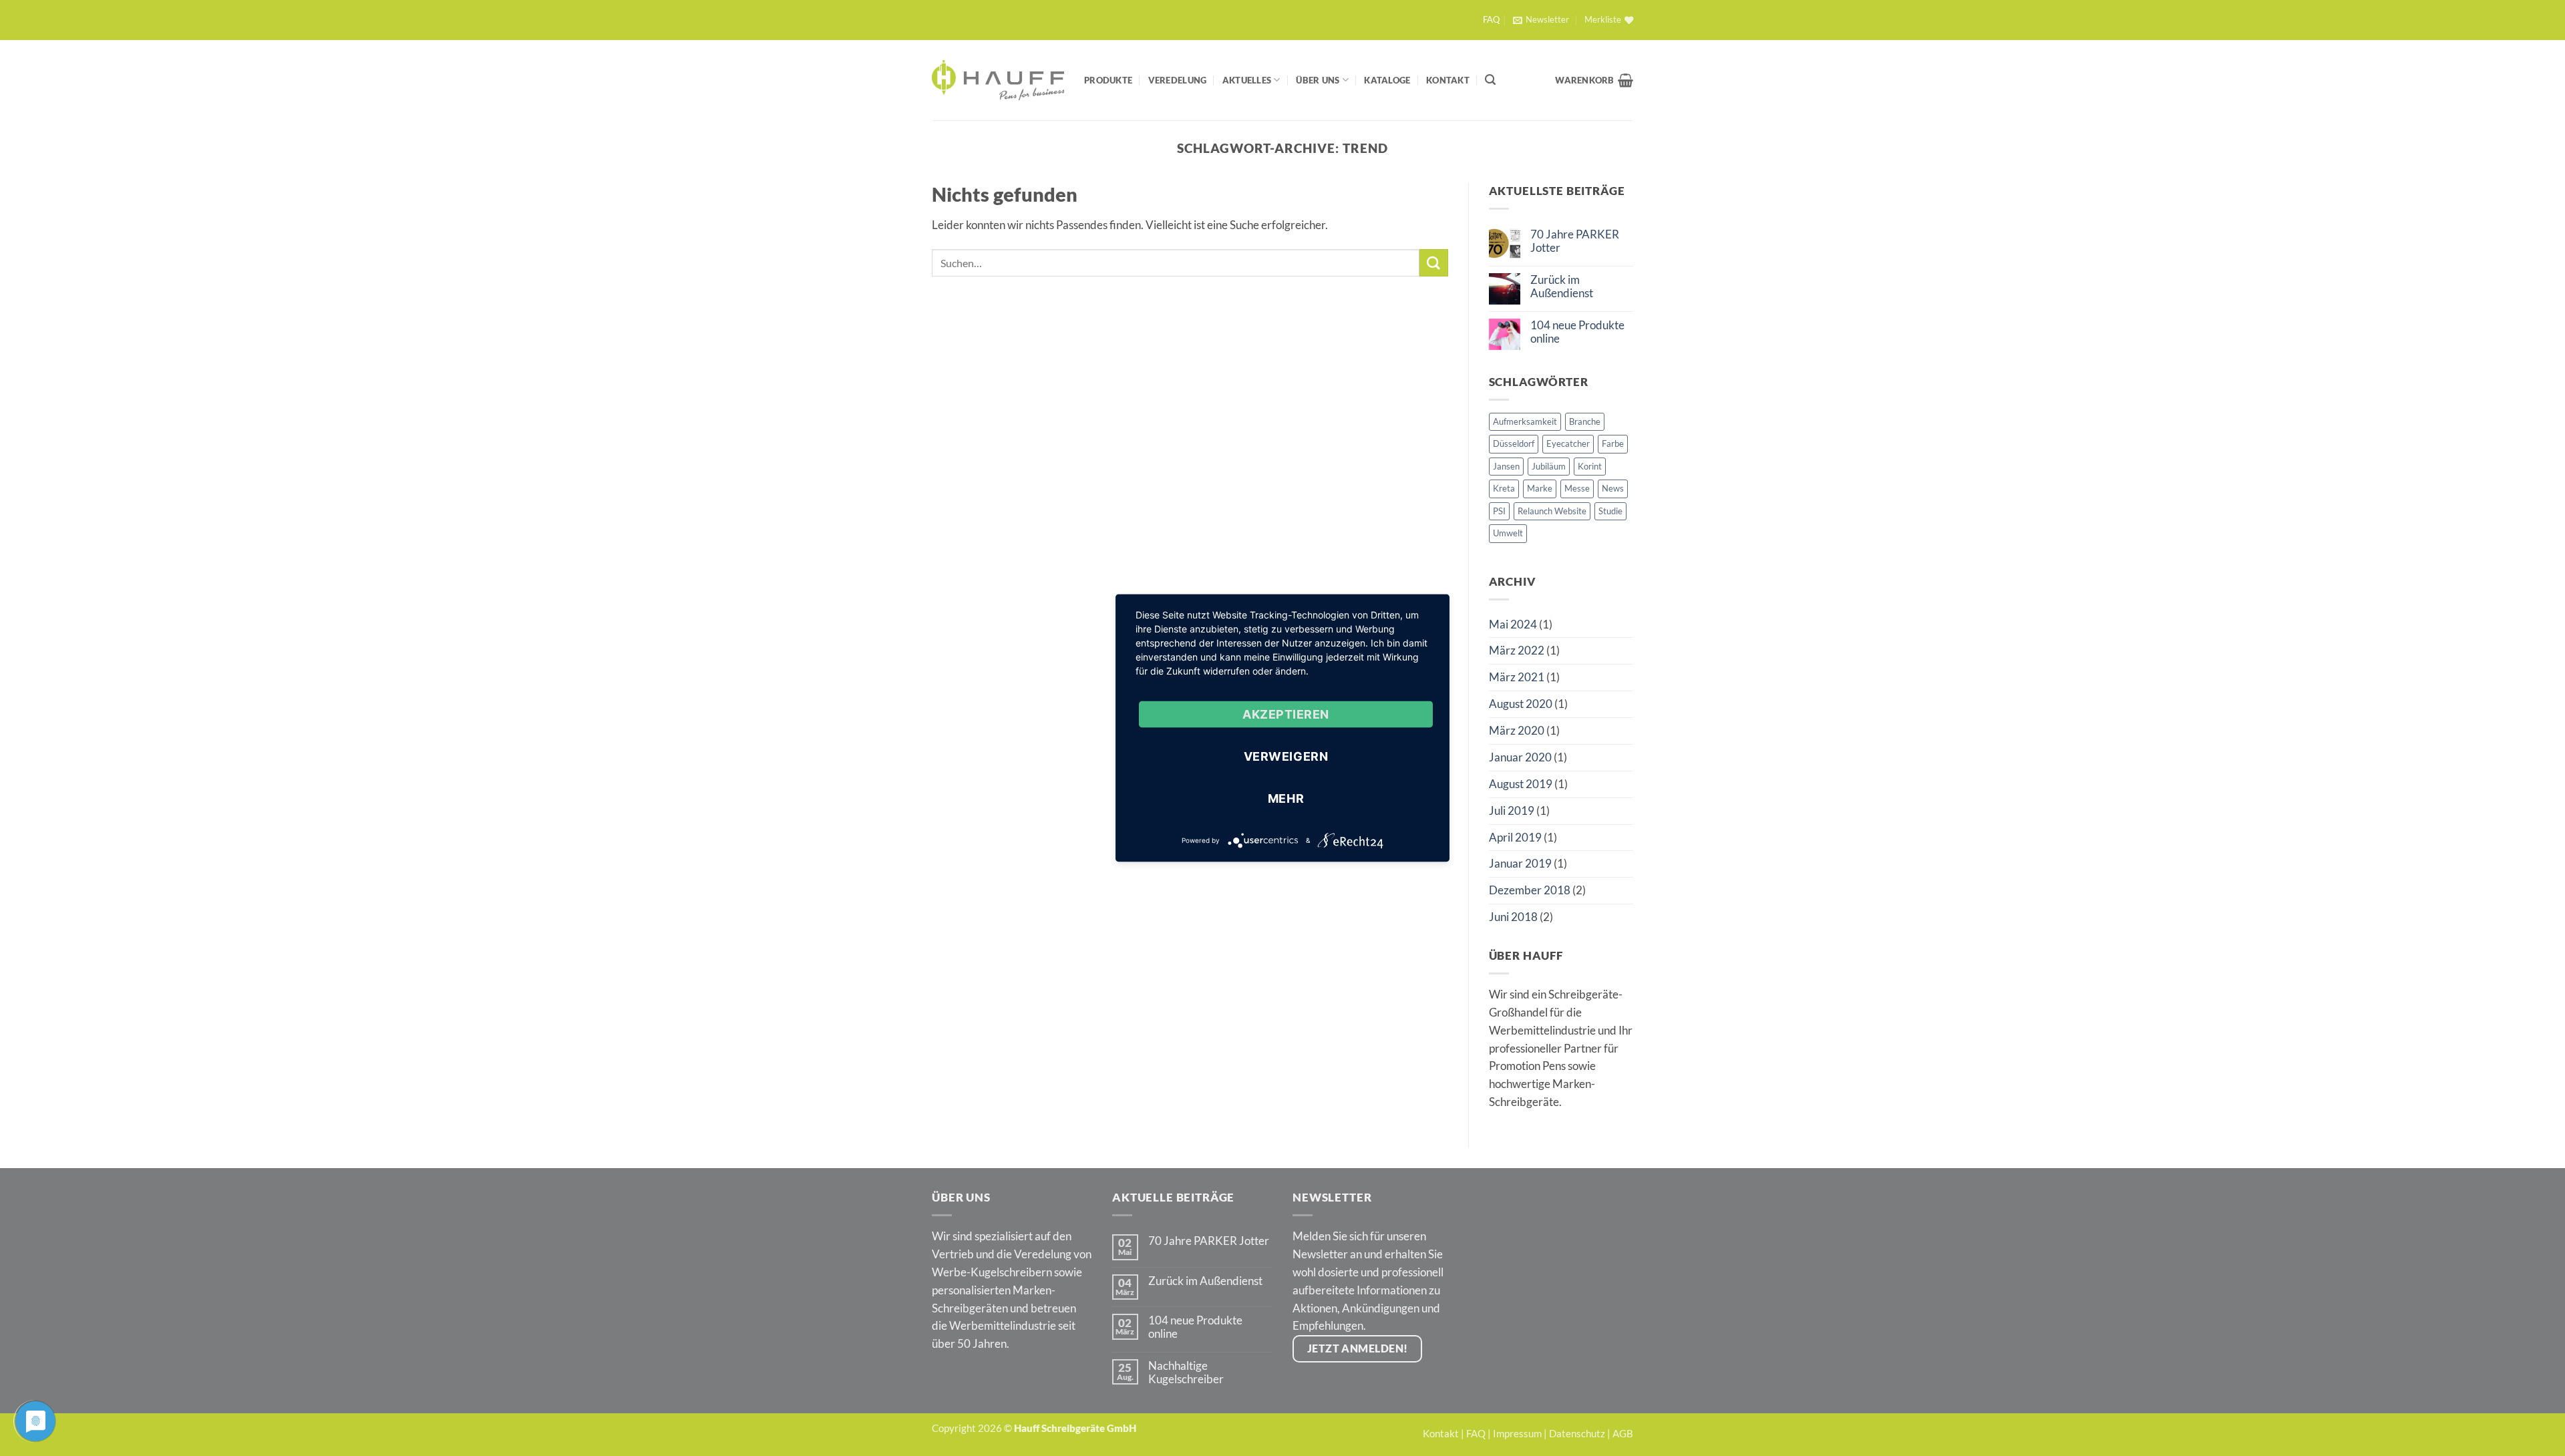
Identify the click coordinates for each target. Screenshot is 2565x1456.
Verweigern (1286, 756)
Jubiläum (1549, 466)
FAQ (1491, 20)
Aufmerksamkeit (1525, 421)
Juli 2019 (1512, 810)
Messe (1577, 488)
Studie (1610, 511)
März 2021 (1517, 677)
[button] (1541, 20)
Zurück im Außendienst (1562, 287)
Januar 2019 (1520, 863)
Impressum (1517, 1433)
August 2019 (1521, 784)
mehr (1286, 798)
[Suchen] (1490, 80)
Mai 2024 (1513, 624)
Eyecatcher (1568, 443)
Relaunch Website (1552, 511)
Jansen (1506, 466)
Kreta (1504, 488)
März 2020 (1517, 730)
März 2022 (1517, 650)
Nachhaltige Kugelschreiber (1186, 1373)
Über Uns (1318, 80)
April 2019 (1515, 837)
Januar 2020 (1520, 757)
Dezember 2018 (1530, 890)
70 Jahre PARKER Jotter (1575, 241)
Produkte (1108, 80)
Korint (1590, 466)
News (1613, 488)
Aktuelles (1247, 80)
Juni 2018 (1513, 917)
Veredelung (1178, 80)
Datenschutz (1577, 1433)
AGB (1623, 1433)
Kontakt (1448, 80)
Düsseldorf (1514, 443)
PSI (1499, 511)
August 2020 (1521, 704)
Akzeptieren (1286, 714)
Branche (1585, 421)
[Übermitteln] (1433, 263)
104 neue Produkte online (1577, 332)
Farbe (1613, 443)
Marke (1540, 488)
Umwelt (1508, 533)
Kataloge (1387, 80)
